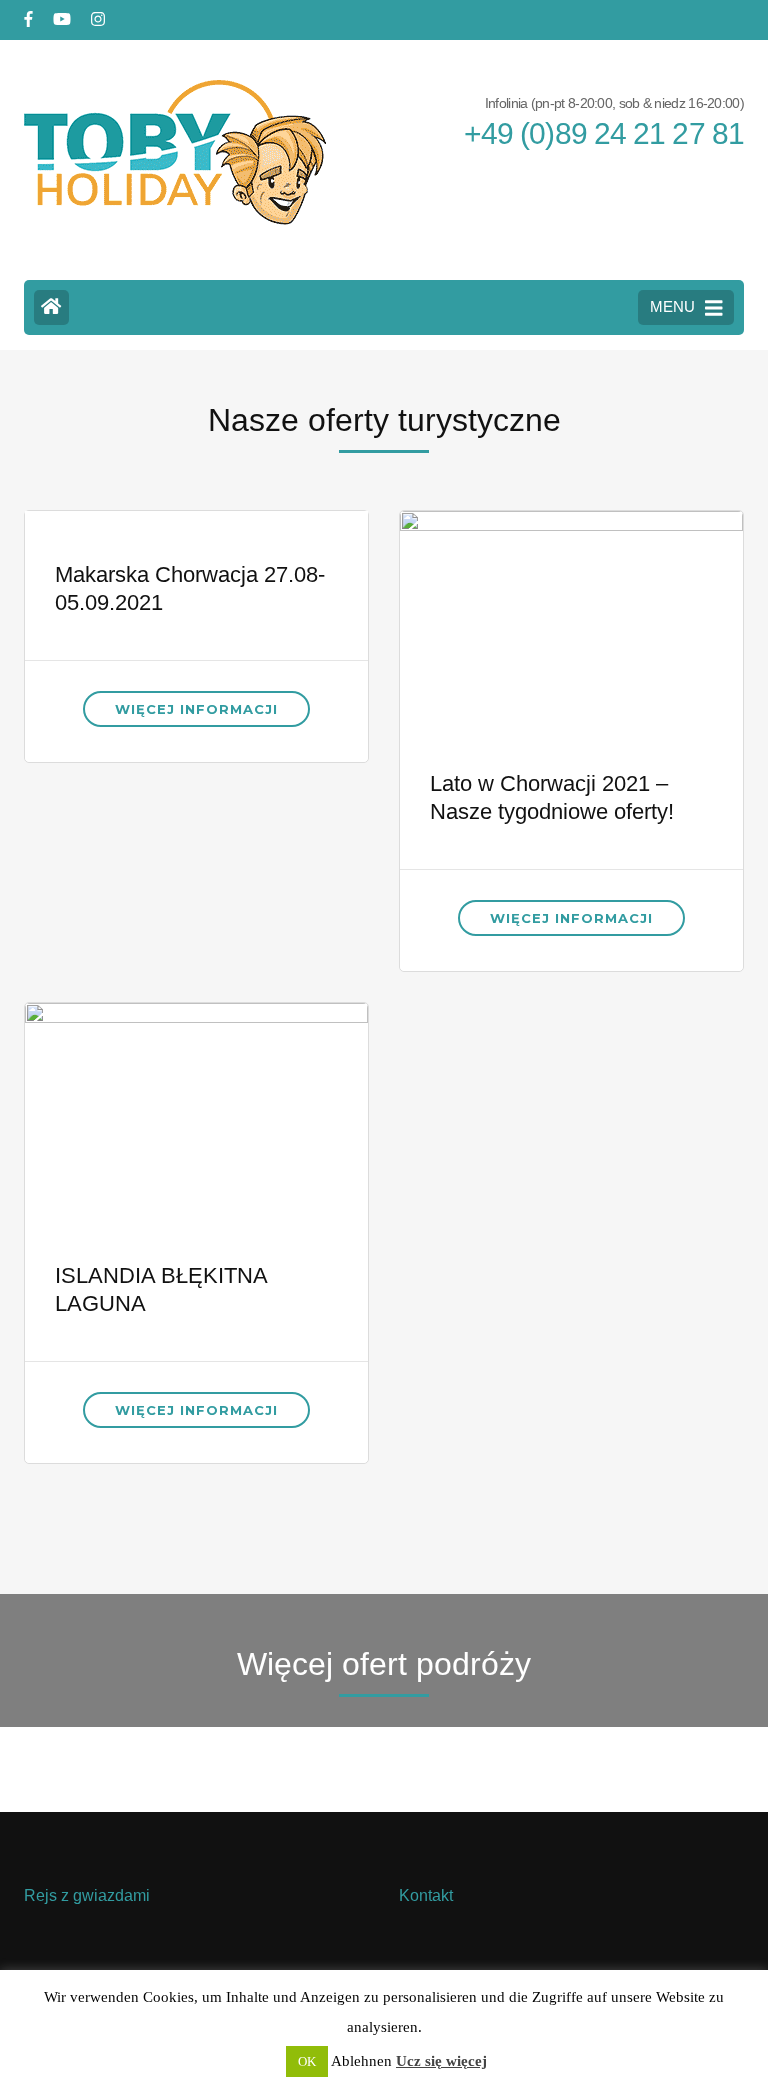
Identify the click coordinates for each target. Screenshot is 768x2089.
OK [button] (307, 2061)
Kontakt (426, 1895)
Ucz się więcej (441, 2061)
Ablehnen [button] (361, 2061)
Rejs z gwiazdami (87, 1895)
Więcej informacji (196, 709)
